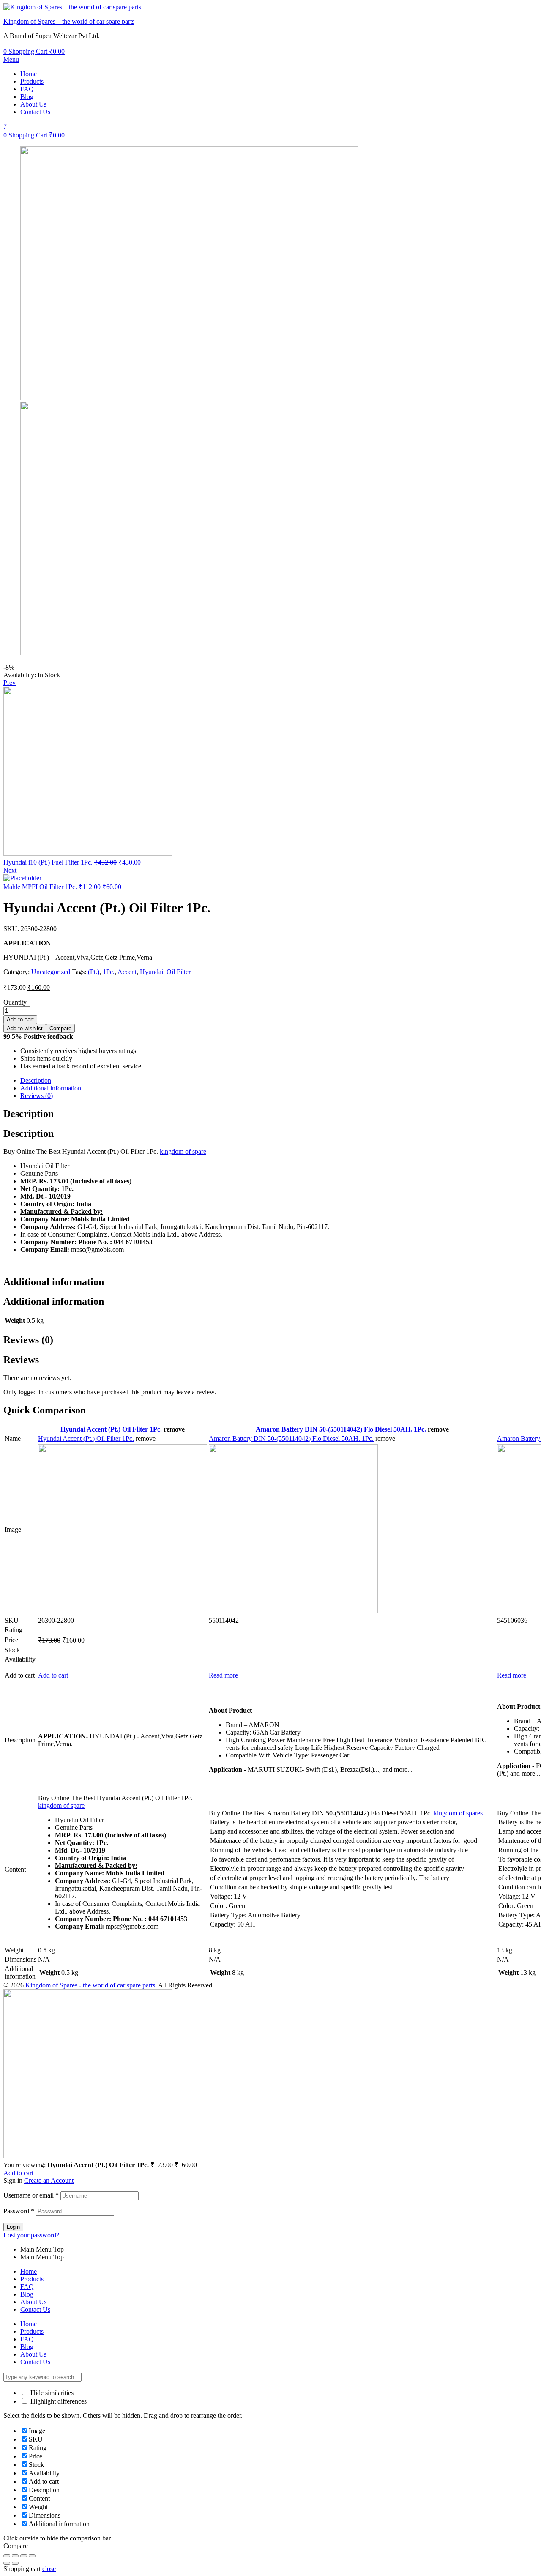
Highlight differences (58, 2401)
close (49, 2569)
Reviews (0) (37, 1096)
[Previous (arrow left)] (7, 2563)
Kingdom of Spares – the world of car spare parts (69, 21)
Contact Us (35, 112)
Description (36, 1080)
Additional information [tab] (54, 1282)
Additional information (51, 1088)
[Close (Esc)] (7, 2556)
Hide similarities (51, 2393)
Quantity (15, 1002)
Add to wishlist (25, 1028)
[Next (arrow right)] (15, 2563)
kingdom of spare (183, 1151)
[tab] (279, 1081)
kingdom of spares (458, 1813)
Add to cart (20, 1020)
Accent (127, 972)
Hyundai (152, 972)
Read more (223, 1675)
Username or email (31, 2195)
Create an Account (49, 2180)
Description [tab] (29, 1114)
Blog (27, 97)
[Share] (15, 2556)
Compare (60, 1028)
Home (29, 74)
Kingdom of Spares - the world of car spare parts (90, 1985)
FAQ (27, 89)
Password (19, 2211)
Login (13, 2227)
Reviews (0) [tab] (28, 1340)
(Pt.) (94, 972)
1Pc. (109, 972)
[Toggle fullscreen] (24, 2556)
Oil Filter (179, 972)
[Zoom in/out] (32, 2556)
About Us (33, 104)
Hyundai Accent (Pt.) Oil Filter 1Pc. (111, 1429)
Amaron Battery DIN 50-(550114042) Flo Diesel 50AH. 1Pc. (341, 1429)
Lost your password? (31, 2235)
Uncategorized (51, 972)
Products (32, 81)
